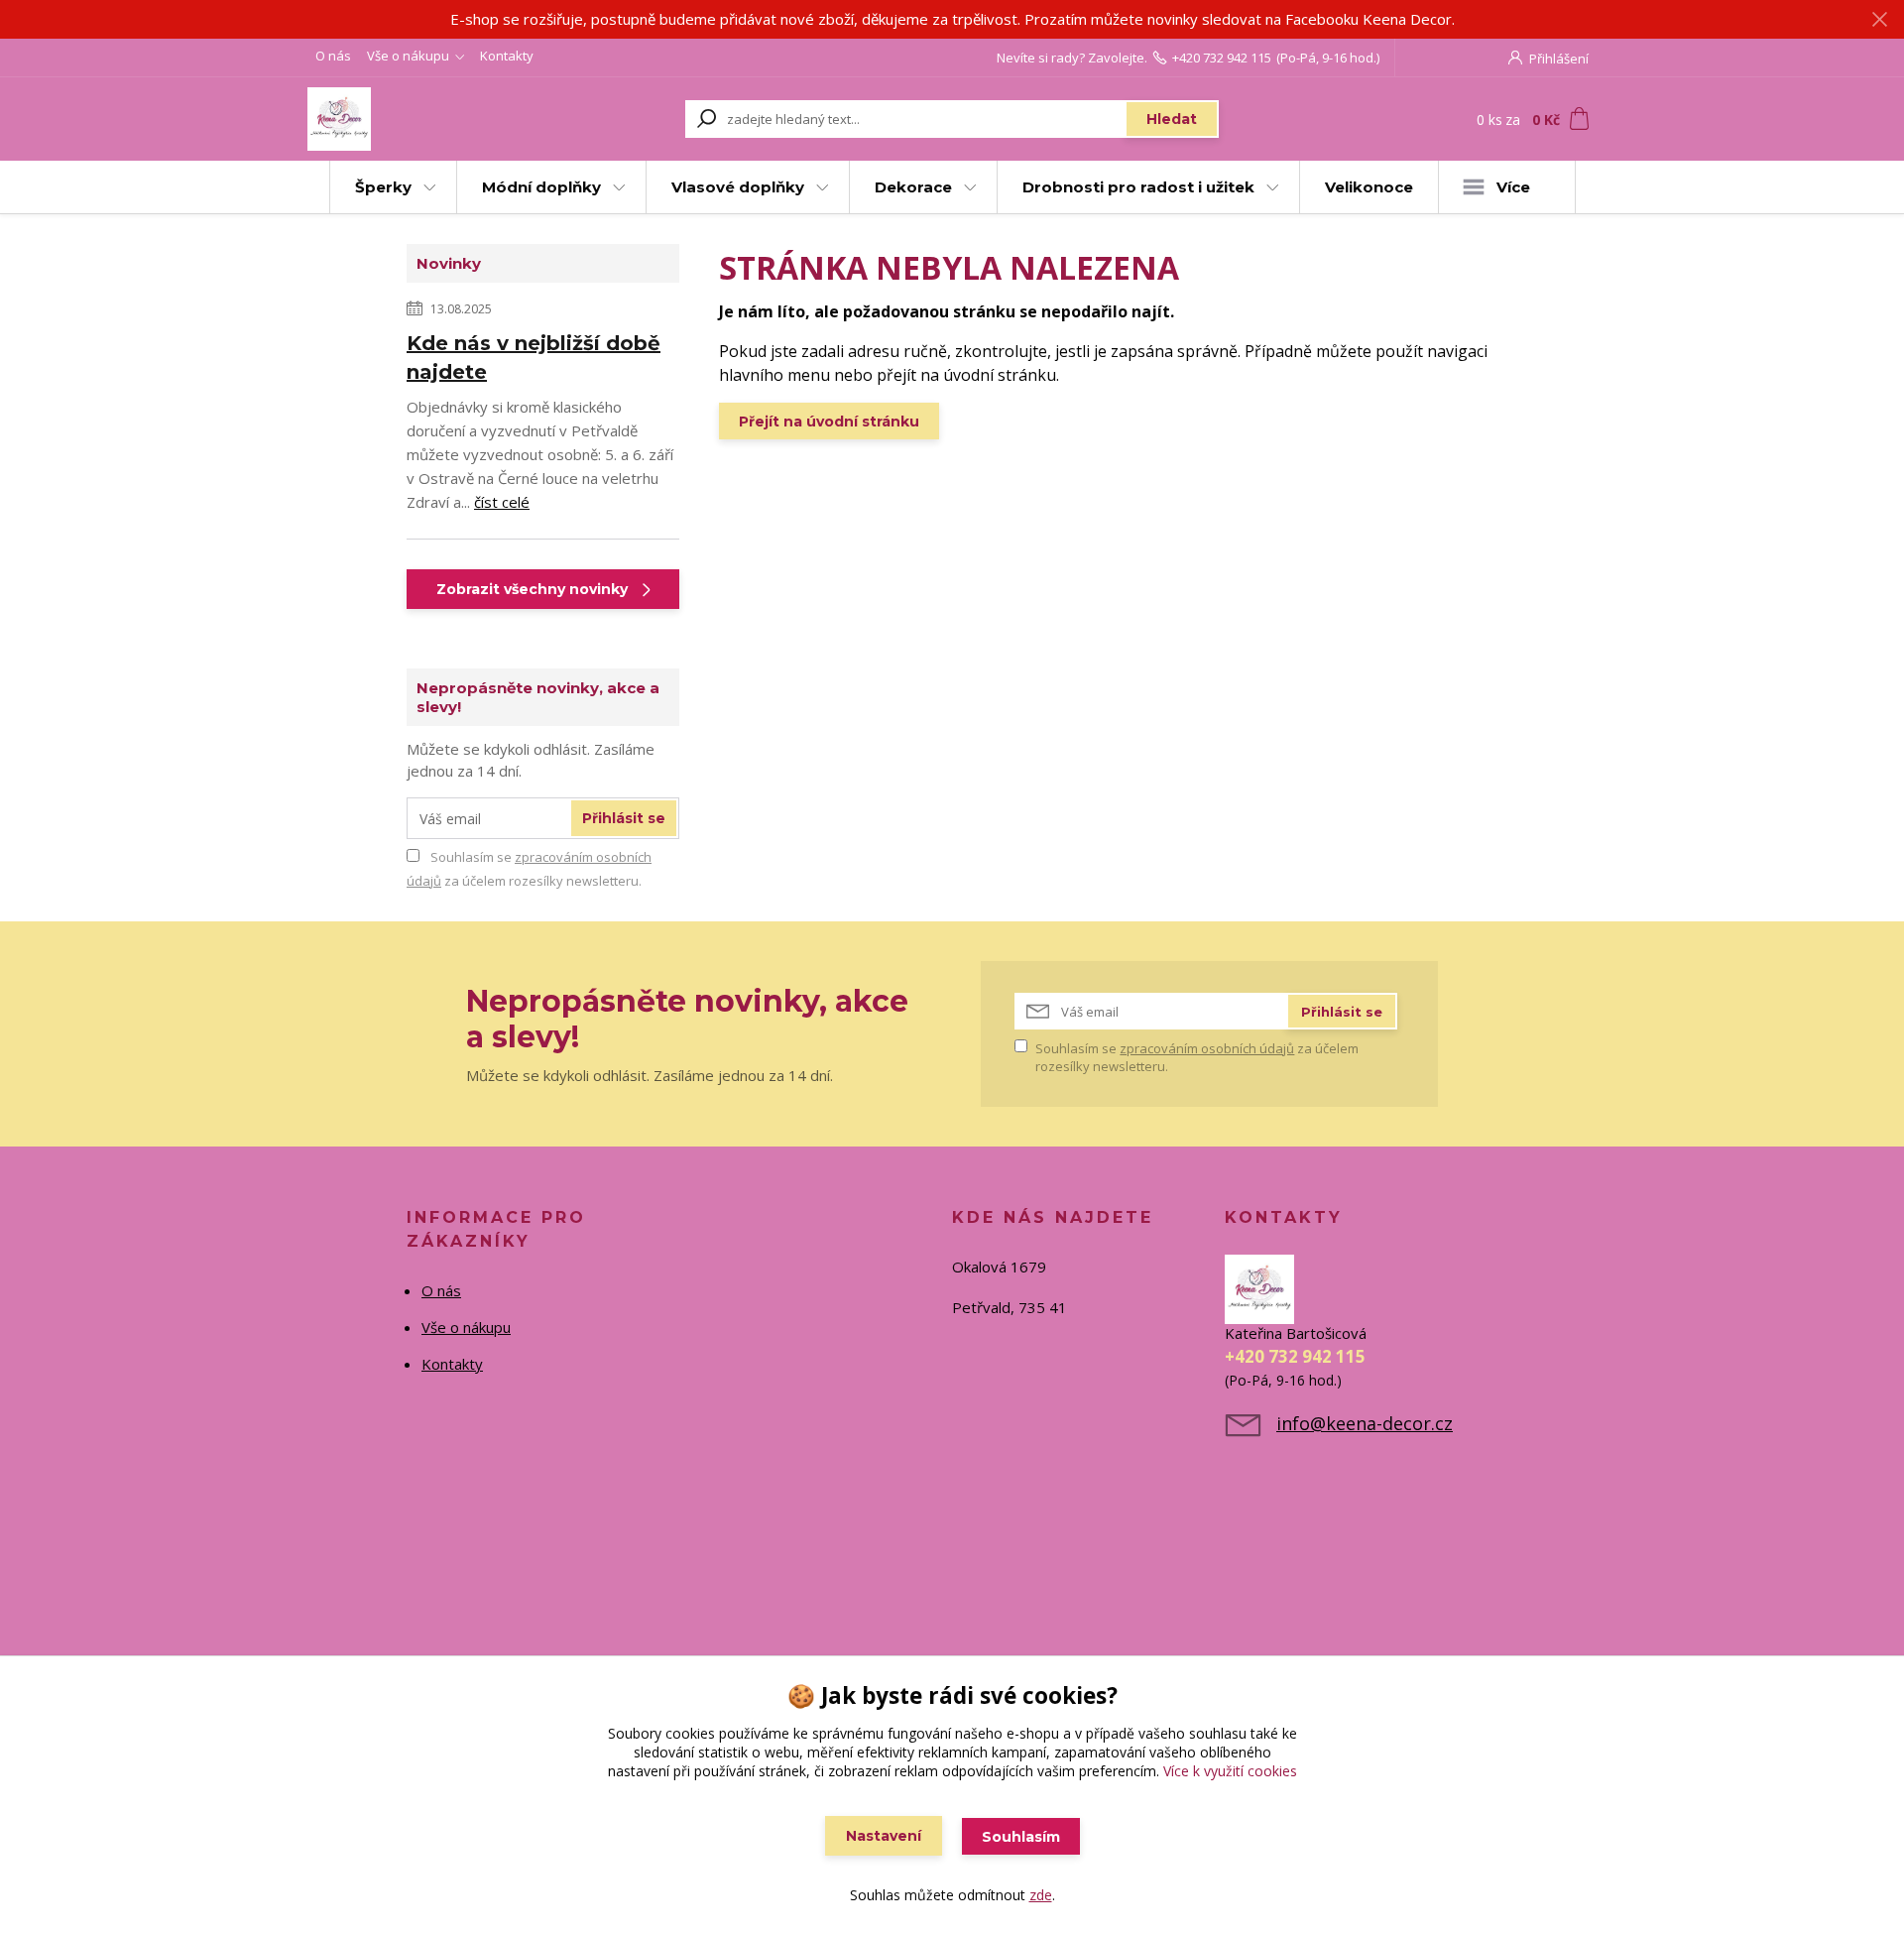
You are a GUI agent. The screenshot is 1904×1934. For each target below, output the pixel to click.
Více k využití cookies (1230, 1771)
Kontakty (507, 56)
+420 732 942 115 (1222, 58)
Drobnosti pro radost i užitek (1138, 187)
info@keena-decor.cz (1365, 1423)
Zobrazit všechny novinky (532, 589)
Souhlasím (1021, 1837)
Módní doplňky (541, 187)
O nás (333, 56)
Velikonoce (1369, 187)
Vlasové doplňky (738, 187)
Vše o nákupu (408, 56)
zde (1041, 1895)
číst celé (502, 502)
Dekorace (913, 187)
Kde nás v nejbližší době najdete (534, 358)
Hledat (1172, 119)
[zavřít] (1879, 20)
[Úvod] (428, 119)
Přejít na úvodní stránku (829, 422)
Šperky (383, 187)
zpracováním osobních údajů (1207, 1048)
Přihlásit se (624, 818)
